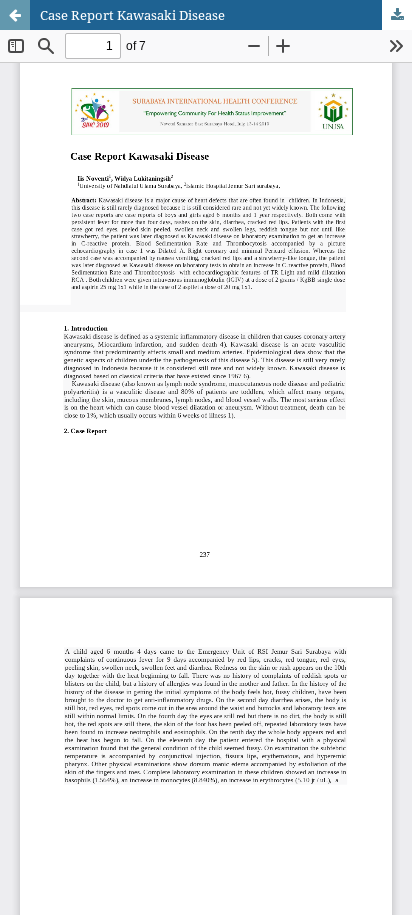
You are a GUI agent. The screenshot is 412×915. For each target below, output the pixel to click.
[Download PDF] (397, 15)
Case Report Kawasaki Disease (132, 15)
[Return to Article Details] (15, 15)
